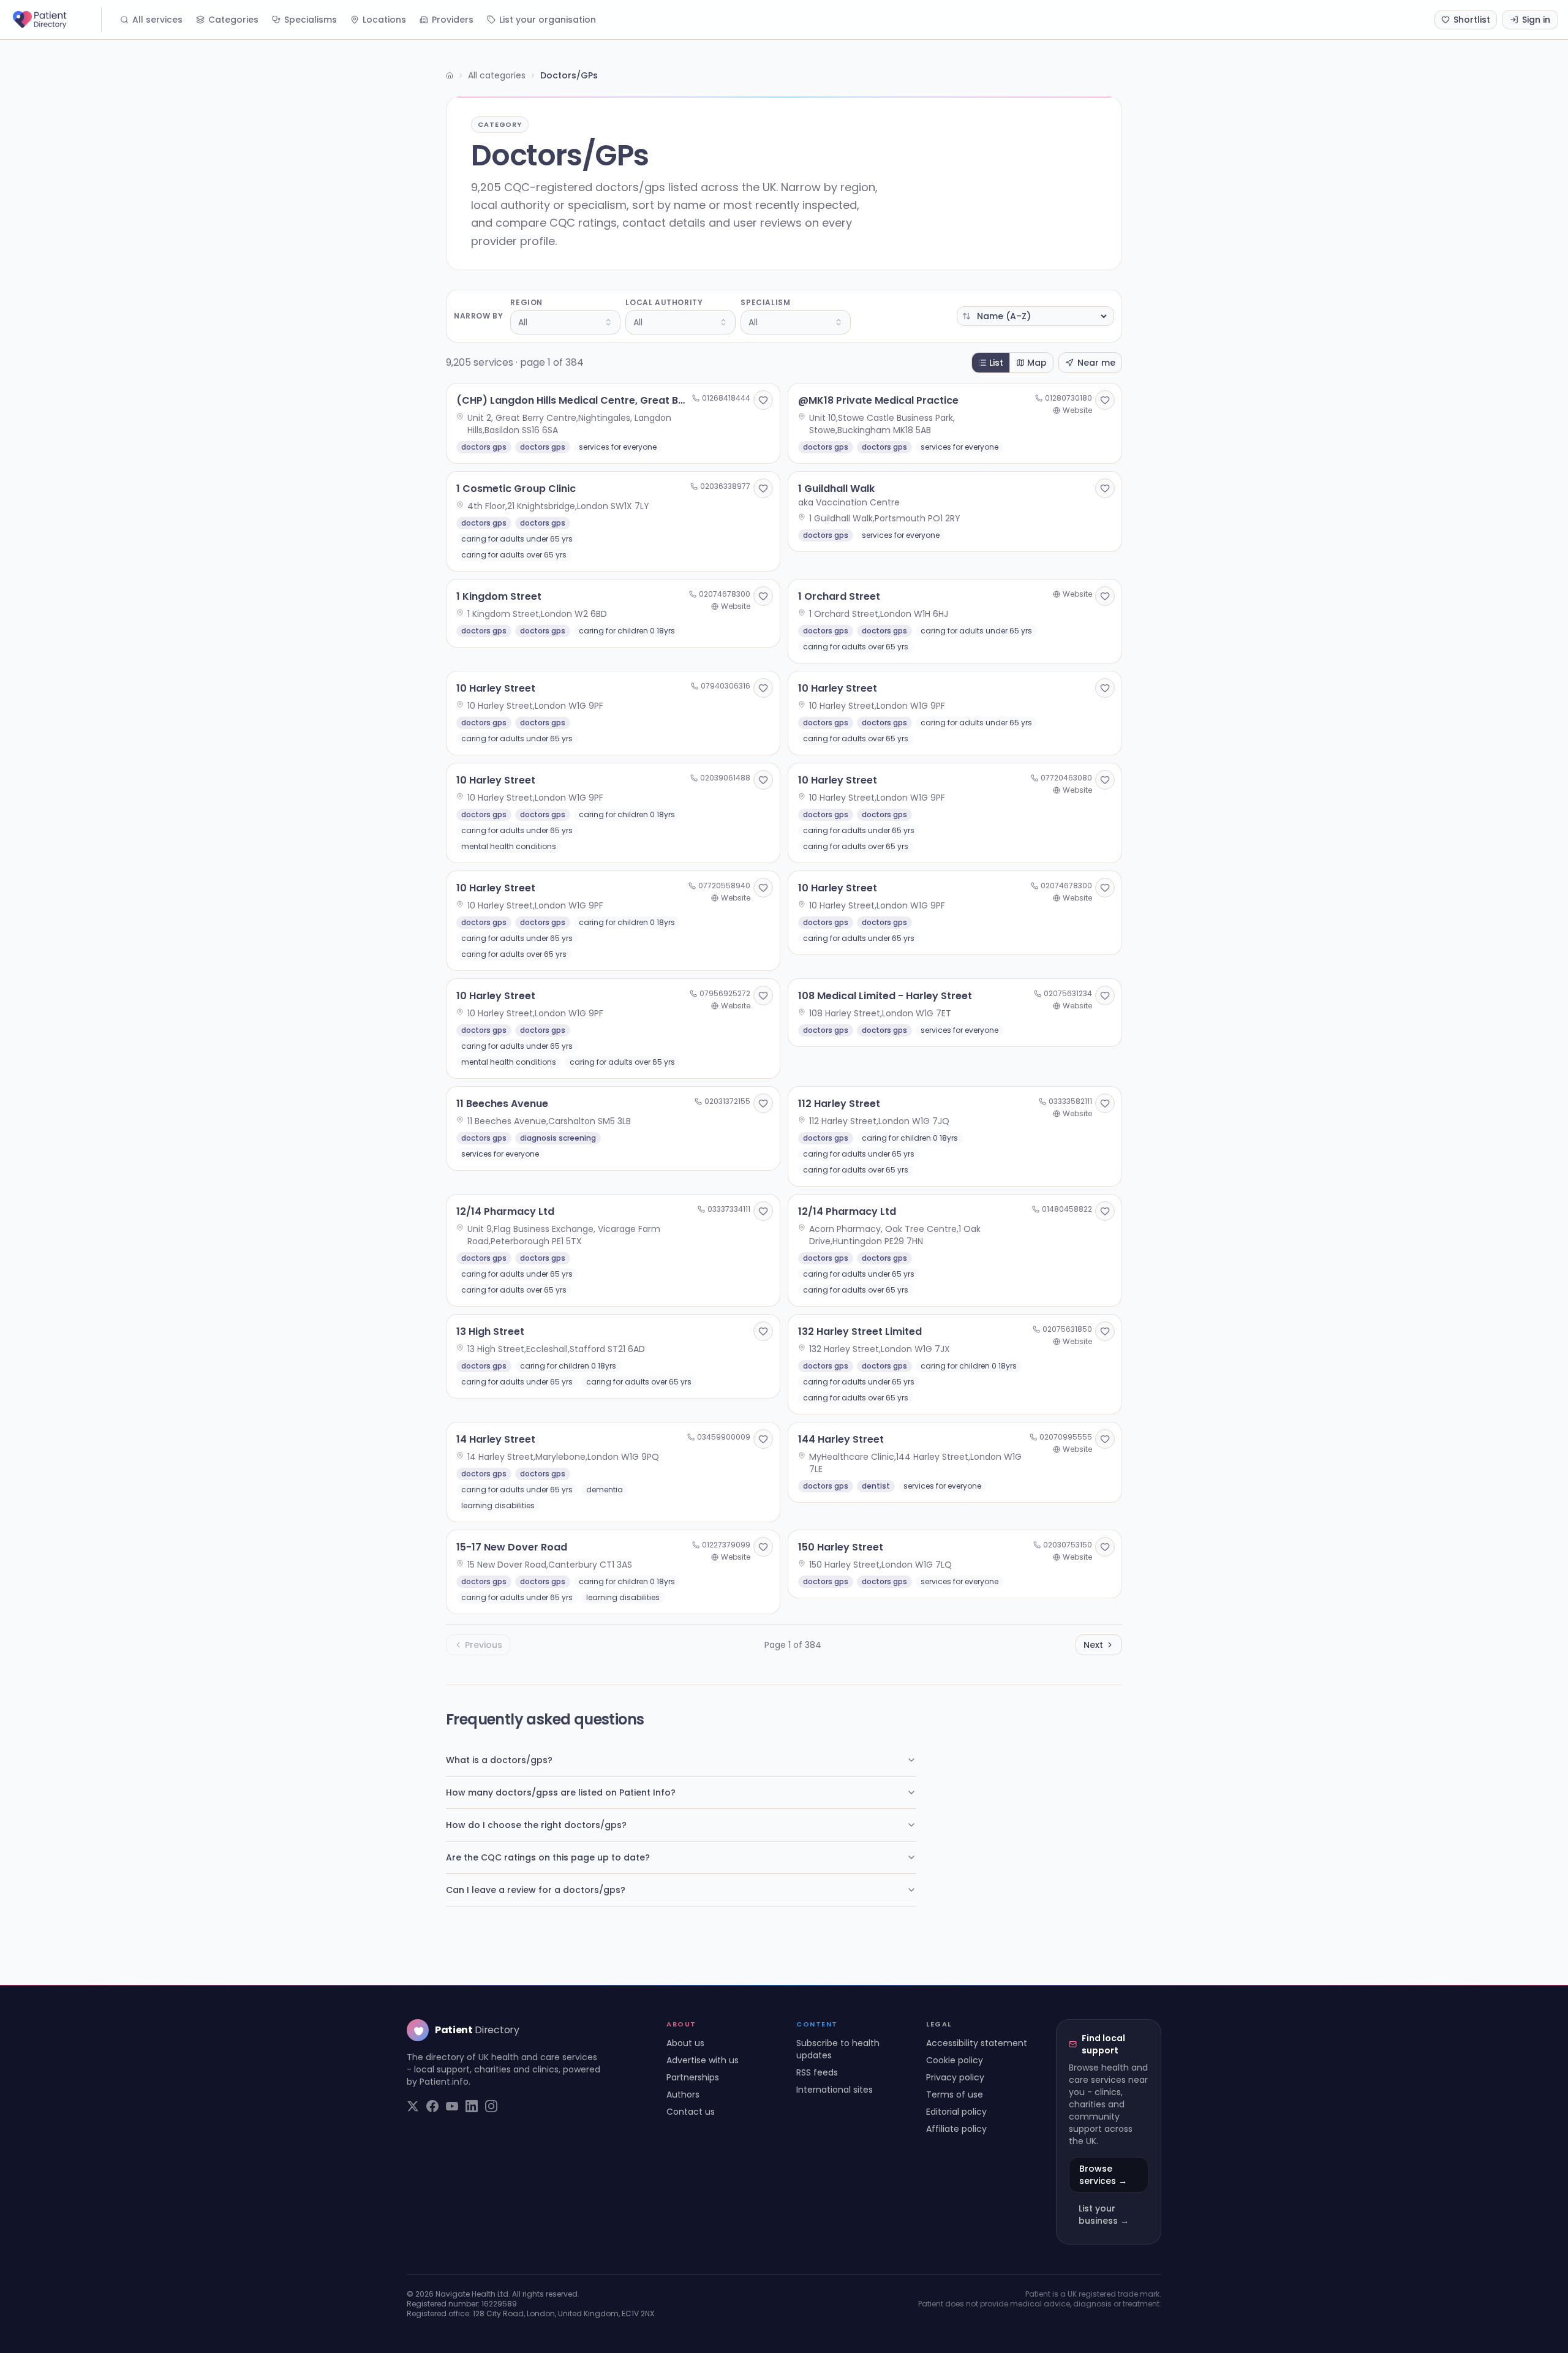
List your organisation (548, 20)
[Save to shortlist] (763, 400)
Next (1093, 1645)
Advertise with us (703, 2060)
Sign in (1536, 20)
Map (1037, 363)
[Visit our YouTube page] (452, 2106)
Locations (384, 20)
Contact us (691, 2112)
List (996, 363)
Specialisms (311, 20)
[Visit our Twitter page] (413, 2106)
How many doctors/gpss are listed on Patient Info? (561, 1792)
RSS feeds (817, 2072)
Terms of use (955, 2094)
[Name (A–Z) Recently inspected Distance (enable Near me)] (1035, 316)
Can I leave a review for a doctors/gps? (536, 1890)
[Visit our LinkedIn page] (472, 2106)
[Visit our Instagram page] (491, 2106)
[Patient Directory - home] (56, 20)
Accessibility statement (977, 2043)
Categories (233, 20)
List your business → (1104, 2215)
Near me (1096, 363)
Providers (453, 20)
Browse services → (1103, 2175)
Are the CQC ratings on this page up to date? (548, 1857)
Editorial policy (956, 2112)
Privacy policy (955, 2077)
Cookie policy (955, 2060)
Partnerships (693, 2077)
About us (685, 2043)
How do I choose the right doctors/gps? (536, 1825)
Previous (484, 1645)
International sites (835, 2090)
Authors (683, 2094)
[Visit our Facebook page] (432, 2106)
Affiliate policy (956, 2129)
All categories (497, 75)
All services (157, 20)
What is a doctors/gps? (499, 1760)
